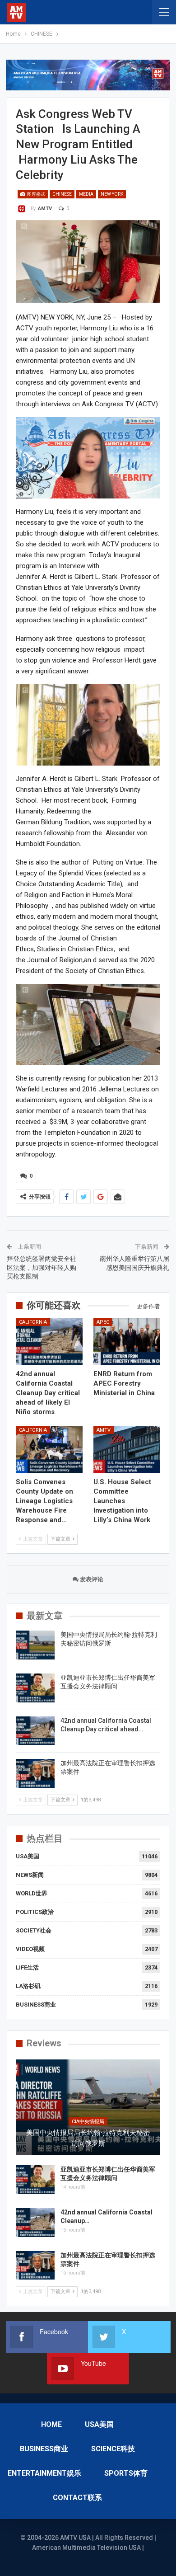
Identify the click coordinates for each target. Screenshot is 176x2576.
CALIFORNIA (33, 1322)
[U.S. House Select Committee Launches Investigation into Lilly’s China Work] (127, 1449)
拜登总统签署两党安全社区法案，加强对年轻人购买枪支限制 (42, 1267)
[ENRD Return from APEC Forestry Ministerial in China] (127, 1341)
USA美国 (28, 1856)
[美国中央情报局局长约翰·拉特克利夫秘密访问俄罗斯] (35, 1645)
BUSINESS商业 (36, 2005)
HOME (51, 2424)
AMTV (104, 1430)
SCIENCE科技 (113, 2449)
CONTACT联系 (77, 2498)
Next (149, 261)
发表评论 (91, 1579)
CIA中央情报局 (88, 2122)
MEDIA (86, 194)
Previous (27, 261)
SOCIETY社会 (34, 1930)
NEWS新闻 (30, 1875)
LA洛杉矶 (28, 1986)
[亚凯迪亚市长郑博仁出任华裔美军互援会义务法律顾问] (35, 1688)
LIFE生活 (27, 1967)
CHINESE (62, 194)
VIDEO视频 (30, 1949)
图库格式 (36, 194)
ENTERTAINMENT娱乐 (44, 2473)
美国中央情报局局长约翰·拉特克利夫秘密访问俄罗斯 (88, 2138)
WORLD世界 (32, 1893)
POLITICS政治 (35, 1912)
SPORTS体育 (126, 2473)
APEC (103, 1322)
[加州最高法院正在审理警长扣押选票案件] (35, 1773)
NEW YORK (112, 194)
